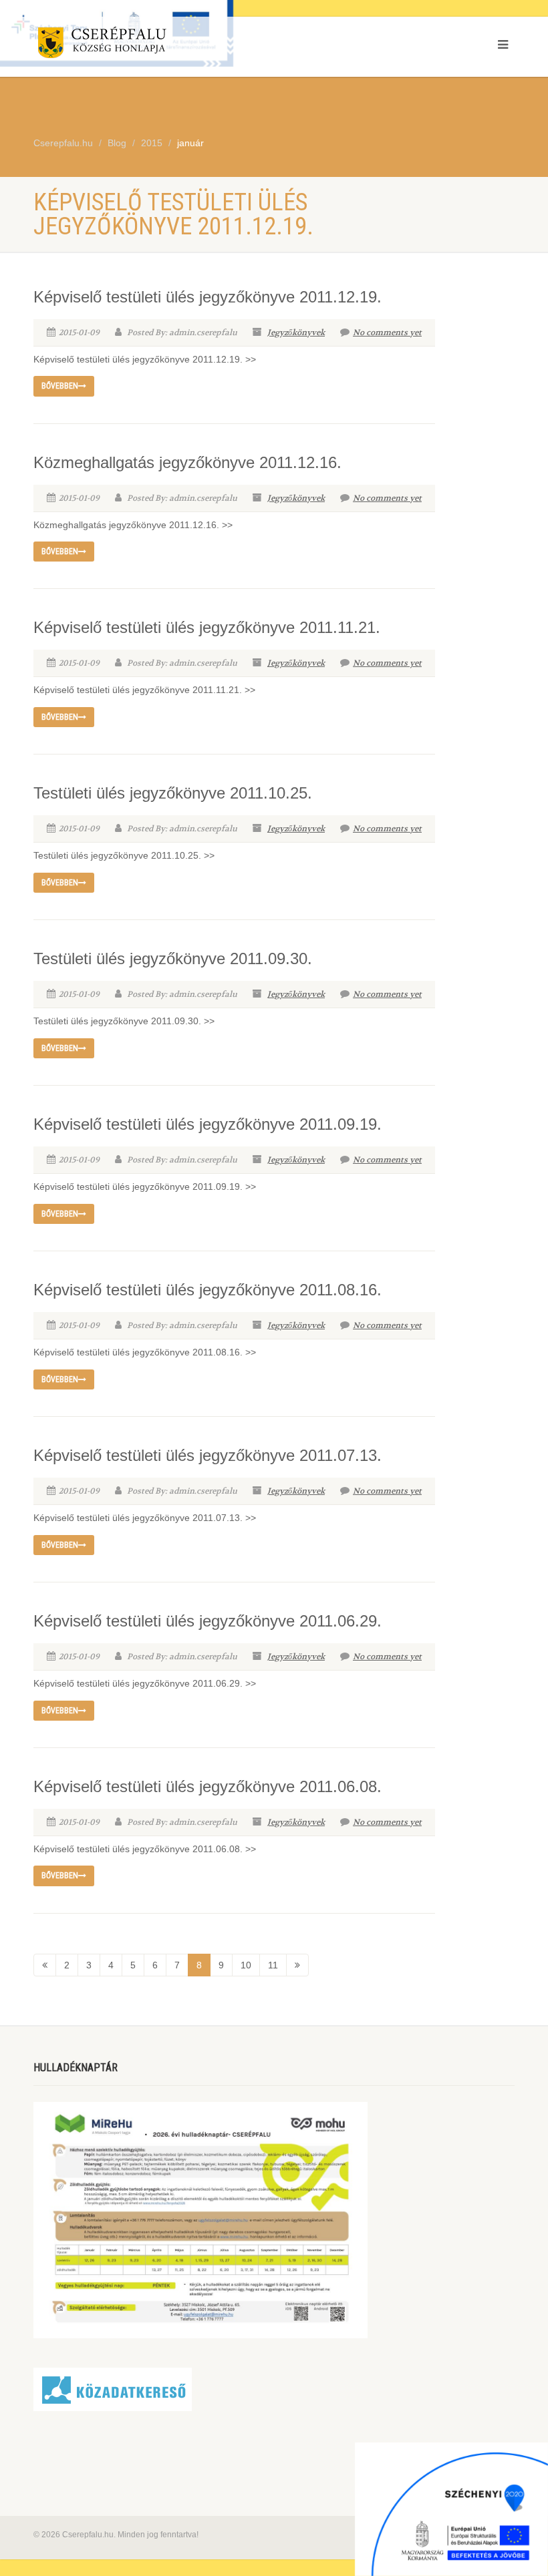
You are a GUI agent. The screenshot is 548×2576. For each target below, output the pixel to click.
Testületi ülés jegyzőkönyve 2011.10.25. (173, 793)
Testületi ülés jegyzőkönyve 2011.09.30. (173, 958)
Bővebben (60, 386)
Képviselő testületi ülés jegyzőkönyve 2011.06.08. (208, 1786)
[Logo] (149, 45)
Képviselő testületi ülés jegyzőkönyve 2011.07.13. (208, 1455)
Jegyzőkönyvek (296, 333)
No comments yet (387, 333)
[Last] (297, 1965)
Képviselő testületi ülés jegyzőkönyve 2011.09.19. (208, 1124)
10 (246, 1965)
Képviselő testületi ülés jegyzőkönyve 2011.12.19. (208, 297)
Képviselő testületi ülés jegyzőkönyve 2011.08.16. (208, 1290)
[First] (45, 1965)
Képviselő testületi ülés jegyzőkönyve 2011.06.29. (208, 1621)
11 (273, 1965)
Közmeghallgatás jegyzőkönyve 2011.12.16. (187, 462)
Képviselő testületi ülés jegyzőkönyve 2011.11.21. (207, 627)
